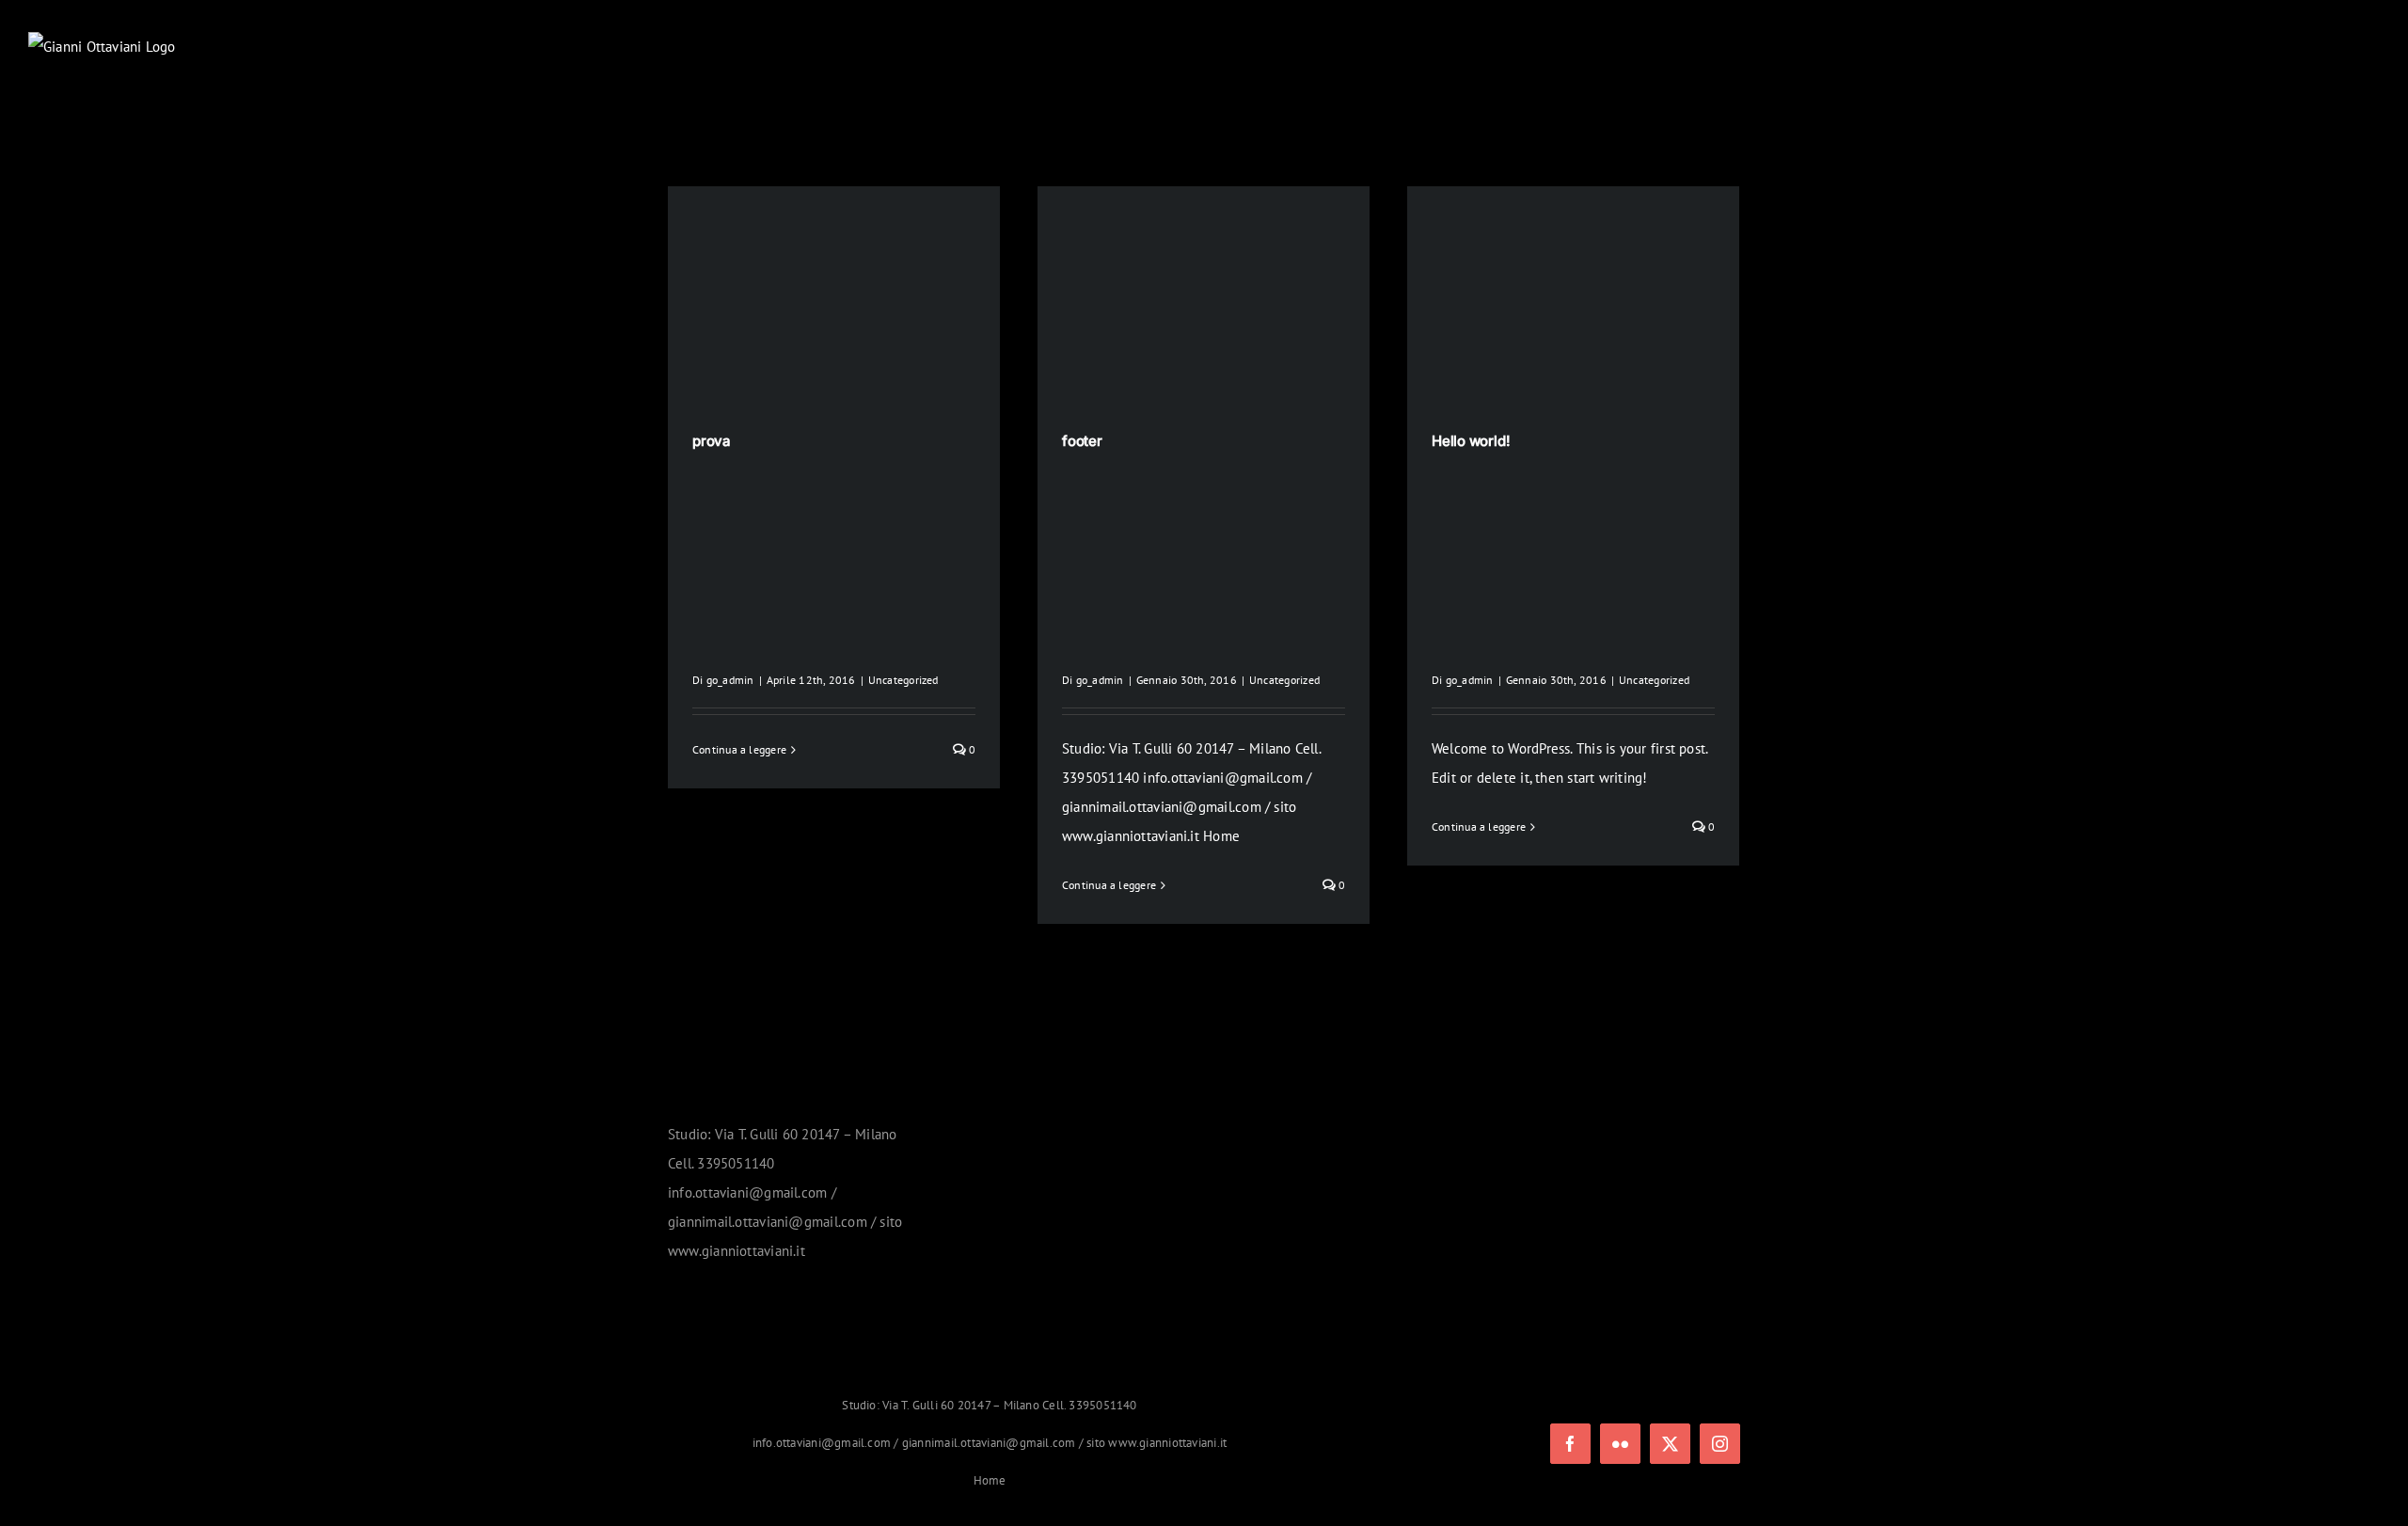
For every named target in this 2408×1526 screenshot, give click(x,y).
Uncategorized (903, 680)
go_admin (730, 680)
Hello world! (1471, 441)
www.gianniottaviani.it (1167, 1443)
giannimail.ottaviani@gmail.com (989, 1443)
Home (990, 1480)
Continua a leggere (739, 749)
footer (1082, 441)
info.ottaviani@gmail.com (822, 1443)
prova (712, 441)
